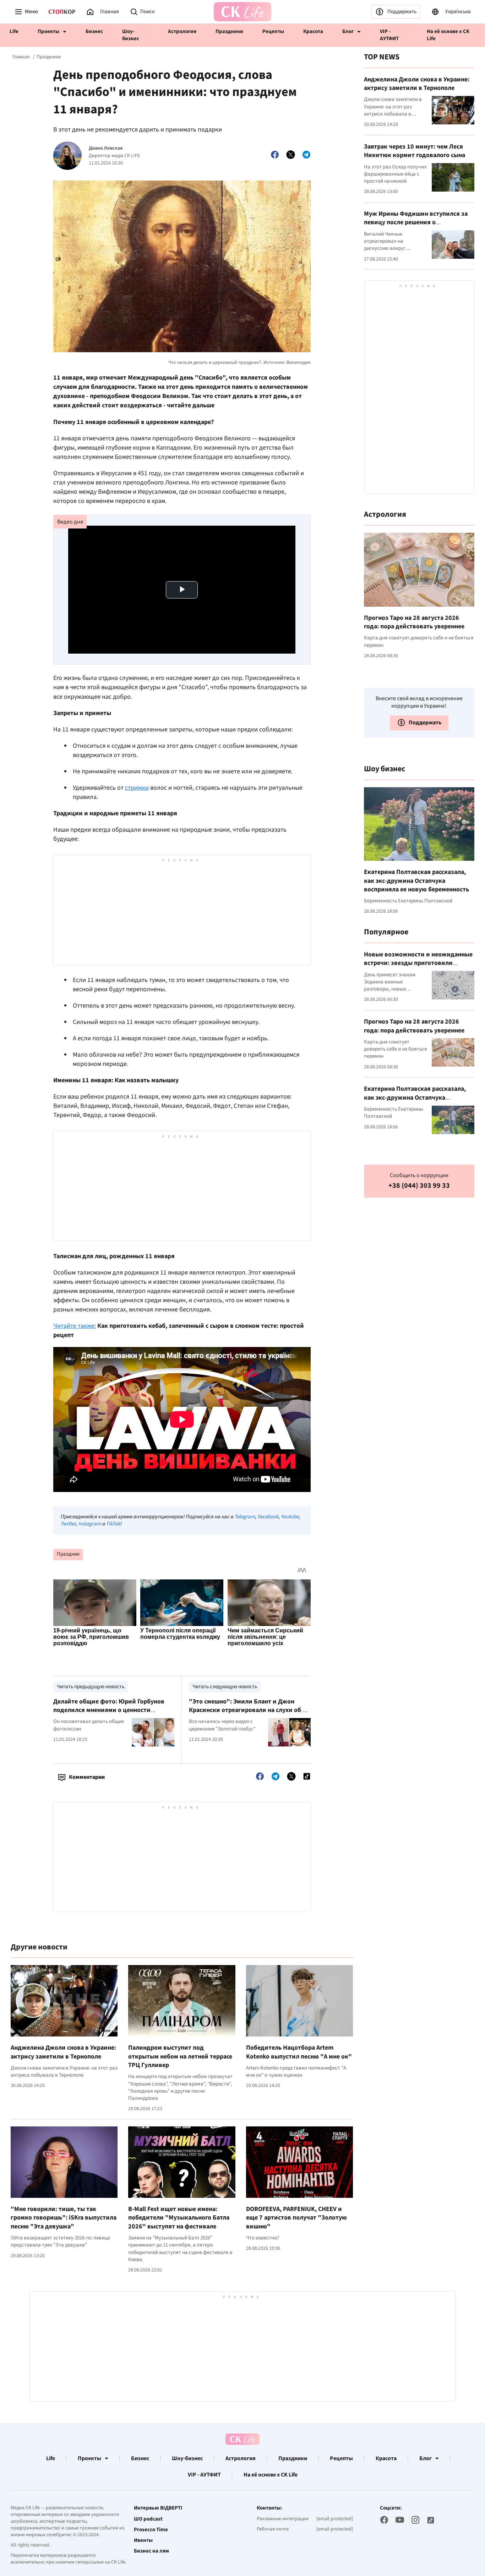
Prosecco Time (151, 2530)
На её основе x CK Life (448, 35)
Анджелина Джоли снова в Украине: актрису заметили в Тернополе (63, 2052)
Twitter (68, 1524)
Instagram (89, 1524)
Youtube (290, 1517)
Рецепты (273, 31)
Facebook (268, 1517)
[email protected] (335, 2519)
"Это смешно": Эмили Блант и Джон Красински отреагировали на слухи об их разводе (249, 1710)
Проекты (48, 31)
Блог (348, 31)
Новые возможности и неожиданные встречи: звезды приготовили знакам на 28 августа (418, 963)
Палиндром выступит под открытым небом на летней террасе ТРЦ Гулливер (180, 2056)
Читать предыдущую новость (91, 1687)
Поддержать (402, 12)
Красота (313, 31)
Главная (21, 57)
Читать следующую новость (225, 1687)
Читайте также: (75, 1326)
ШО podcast (148, 2519)
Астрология (182, 31)
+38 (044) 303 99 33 (419, 1185)
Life (14, 31)
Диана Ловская (106, 148)
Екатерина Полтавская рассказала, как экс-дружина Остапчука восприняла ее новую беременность (416, 881)
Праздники (229, 31)
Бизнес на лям (151, 2551)
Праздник (68, 1554)
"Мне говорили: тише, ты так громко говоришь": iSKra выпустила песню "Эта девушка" (64, 2218)
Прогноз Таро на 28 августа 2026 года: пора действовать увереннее (414, 622)
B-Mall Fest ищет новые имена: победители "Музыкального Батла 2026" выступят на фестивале (179, 2218)
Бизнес (94, 31)
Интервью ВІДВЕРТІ (158, 2508)
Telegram (245, 1517)
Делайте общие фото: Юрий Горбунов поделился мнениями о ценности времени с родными (109, 1710)
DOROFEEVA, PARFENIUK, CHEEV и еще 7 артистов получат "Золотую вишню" (296, 2218)
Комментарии (87, 1777)
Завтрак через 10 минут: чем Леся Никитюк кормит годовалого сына (415, 151)
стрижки (137, 788)
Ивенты (143, 2540)
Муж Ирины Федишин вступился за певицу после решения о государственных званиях (416, 222)
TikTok (113, 1524)
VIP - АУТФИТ (389, 35)
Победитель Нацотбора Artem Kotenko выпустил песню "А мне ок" (299, 2052)
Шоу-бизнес (131, 35)
